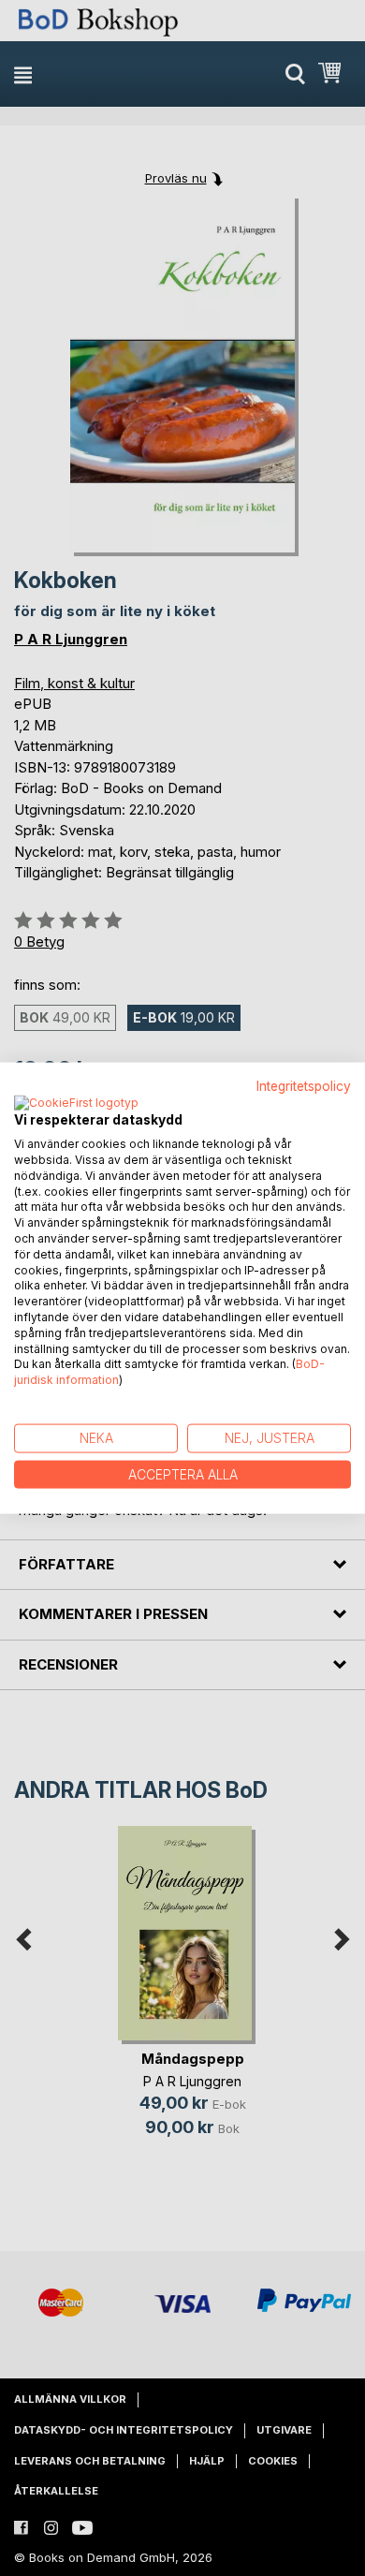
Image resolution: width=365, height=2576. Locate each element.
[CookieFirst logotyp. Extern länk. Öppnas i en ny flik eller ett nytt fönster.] (76, 1104)
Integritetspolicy (304, 1085)
